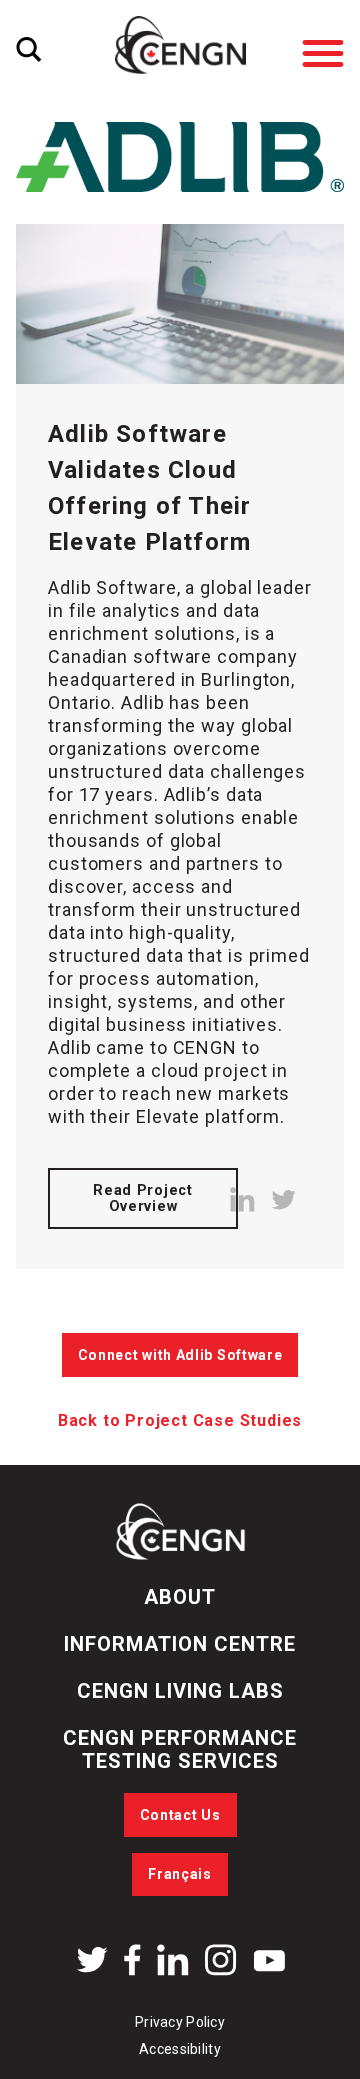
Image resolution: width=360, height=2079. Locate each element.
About (180, 1597)
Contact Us (180, 1815)
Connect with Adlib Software (180, 1355)
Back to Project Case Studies (180, 1420)
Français (180, 1874)
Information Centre (180, 1644)
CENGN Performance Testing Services (180, 1749)
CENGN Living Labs (180, 1691)
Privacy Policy (180, 2022)
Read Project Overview (143, 1198)
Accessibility (180, 2049)
